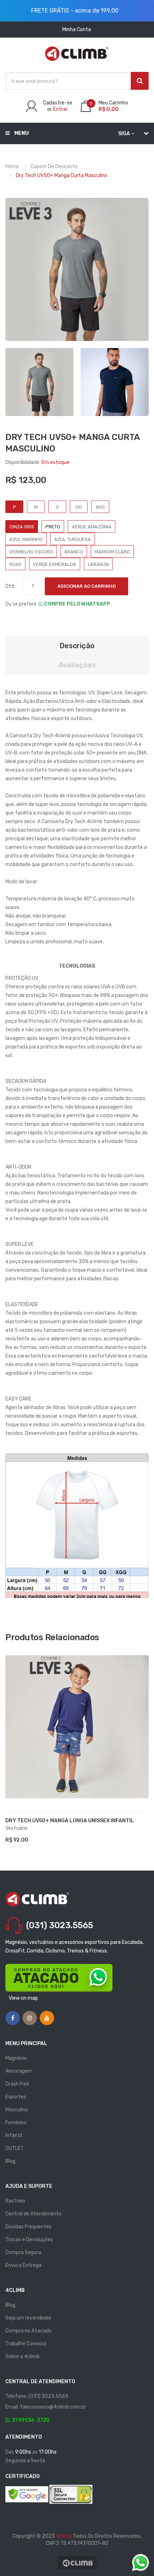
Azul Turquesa (73, 539)
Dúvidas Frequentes (28, 2227)
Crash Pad (17, 2084)
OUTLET (15, 2148)
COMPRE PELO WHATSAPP (77, 604)
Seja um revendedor (28, 2318)
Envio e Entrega (23, 2265)
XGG (100, 507)
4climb (64, 2536)
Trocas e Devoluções (29, 2240)
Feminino (16, 2123)
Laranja (98, 564)
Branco (74, 552)
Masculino (17, 2110)
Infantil (14, 2135)
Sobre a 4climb (23, 2357)
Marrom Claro (112, 552)
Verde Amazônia (92, 527)
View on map (23, 1998)
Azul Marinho (26, 539)
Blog (10, 2161)
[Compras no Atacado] (59, 1978)
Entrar (60, 109)
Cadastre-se (58, 103)
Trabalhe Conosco (26, 2344)
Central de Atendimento (33, 2214)
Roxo (15, 564)
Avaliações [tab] (77, 665)
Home (12, 167)
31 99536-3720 (30, 2420)
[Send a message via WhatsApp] (141, 2563)
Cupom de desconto (54, 167)
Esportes (16, 2097)
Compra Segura (23, 2252)
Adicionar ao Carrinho (86, 586)
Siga (124, 134)
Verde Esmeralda (55, 564)
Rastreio (15, 2201)
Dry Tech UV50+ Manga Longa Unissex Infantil (70, 1821)
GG (79, 507)
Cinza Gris (22, 527)
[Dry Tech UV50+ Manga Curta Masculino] (39, 382)
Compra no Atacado (28, 2331)
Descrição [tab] (77, 646)
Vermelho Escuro (31, 552)
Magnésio (16, 2058)
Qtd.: (11, 586)
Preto (53, 527)
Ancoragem (19, 2071)
